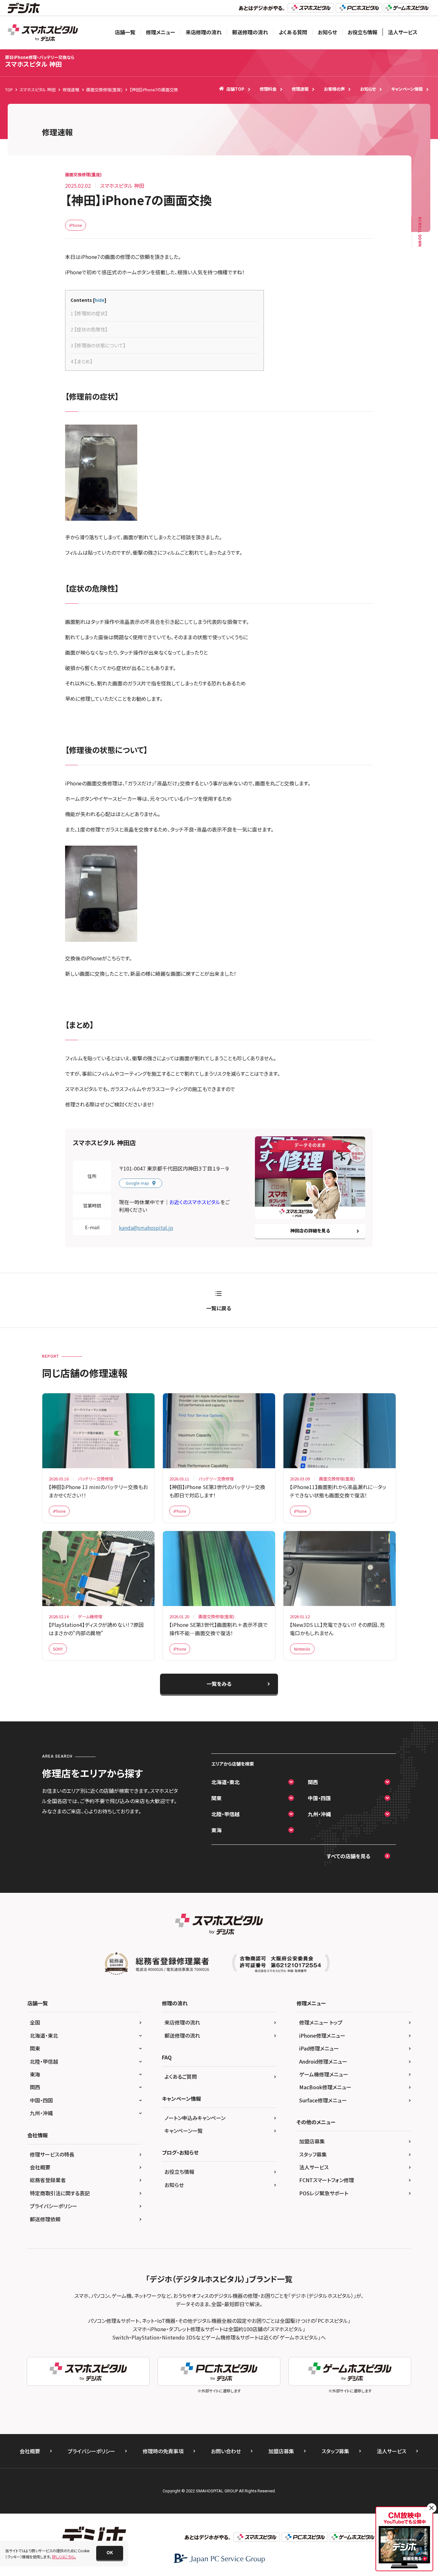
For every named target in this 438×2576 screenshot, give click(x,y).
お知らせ (327, 32)
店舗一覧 (125, 32)
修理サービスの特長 (52, 2154)
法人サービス (403, 32)
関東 (216, 1798)
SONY (58, 1649)
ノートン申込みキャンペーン (195, 2118)
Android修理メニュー (323, 2061)
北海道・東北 (225, 1782)
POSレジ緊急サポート (324, 2193)
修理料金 (268, 89)
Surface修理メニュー (323, 2100)
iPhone (76, 225)
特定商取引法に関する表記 (60, 2193)
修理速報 (300, 89)
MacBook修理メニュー (325, 2087)
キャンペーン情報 (407, 89)
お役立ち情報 (362, 32)
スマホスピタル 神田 (40, 61)
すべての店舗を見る (349, 1856)
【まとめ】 (82, 361)
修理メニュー (160, 32)
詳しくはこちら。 (64, 2557)
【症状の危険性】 (89, 329)
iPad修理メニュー (319, 2048)
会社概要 (40, 2167)
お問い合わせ (226, 2451)
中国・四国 (319, 1798)
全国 (35, 2022)
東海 (216, 1830)
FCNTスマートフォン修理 (327, 2180)
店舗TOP (235, 89)
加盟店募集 (312, 2141)
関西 (313, 1782)
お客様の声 (334, 89)
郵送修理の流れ (250, 32)
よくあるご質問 (181, 2076)
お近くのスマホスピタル (195, 1202)
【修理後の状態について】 (98, 345)
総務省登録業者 (48, 2180)
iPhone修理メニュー (322, 2035)
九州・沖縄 (319, 1814)
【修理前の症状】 (89, 313)
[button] (110, 2553)
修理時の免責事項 (163, 2451)
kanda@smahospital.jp (146, 1228)
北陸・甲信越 (225, 1814)
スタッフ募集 (313, 2154)
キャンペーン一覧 (184, 2131)
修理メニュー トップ (321, 2022)
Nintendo (302, 1649)
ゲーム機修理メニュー (324, 2074)
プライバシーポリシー (54, 2206)
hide (100, 300)
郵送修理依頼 (45, 2219)
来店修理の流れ (204, 32)
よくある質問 (293, 32)
